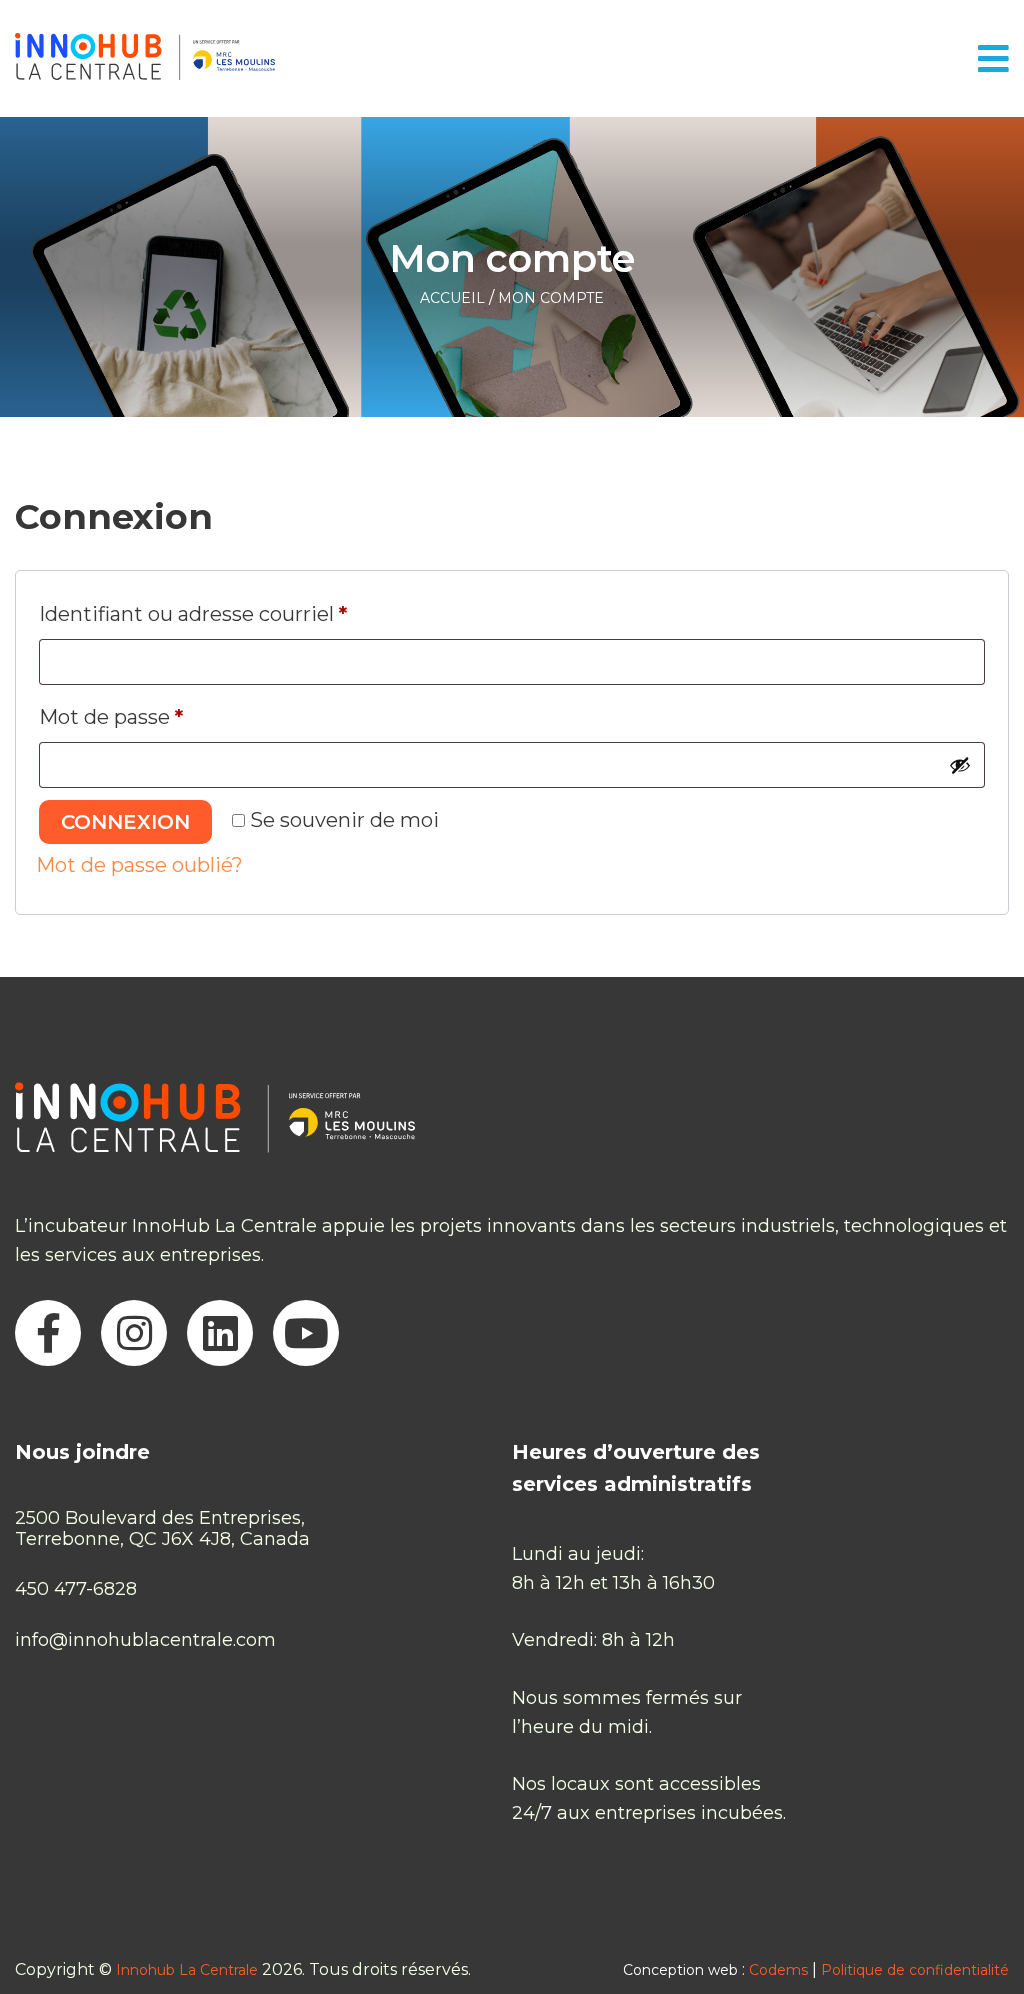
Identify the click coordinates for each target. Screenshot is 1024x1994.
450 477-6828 (76, 1589)
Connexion (125, 822)
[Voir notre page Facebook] (48, 1333)
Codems (778, 1970)
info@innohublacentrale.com (145, 1640)
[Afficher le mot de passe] (960, 765)
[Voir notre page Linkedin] (220, 1333)
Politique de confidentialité (915, 1970)
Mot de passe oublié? (139, 865)
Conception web (680, 1970)
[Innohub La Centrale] (145, 58)
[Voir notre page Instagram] (134, 1333)
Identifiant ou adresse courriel (248, 613)
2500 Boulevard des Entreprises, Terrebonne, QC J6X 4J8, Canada (162, 1528)
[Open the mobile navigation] (993, 58)
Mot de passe (166, 716)
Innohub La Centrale (187, 1970)
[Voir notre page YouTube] (306, 1333)
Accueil (452, 298)
